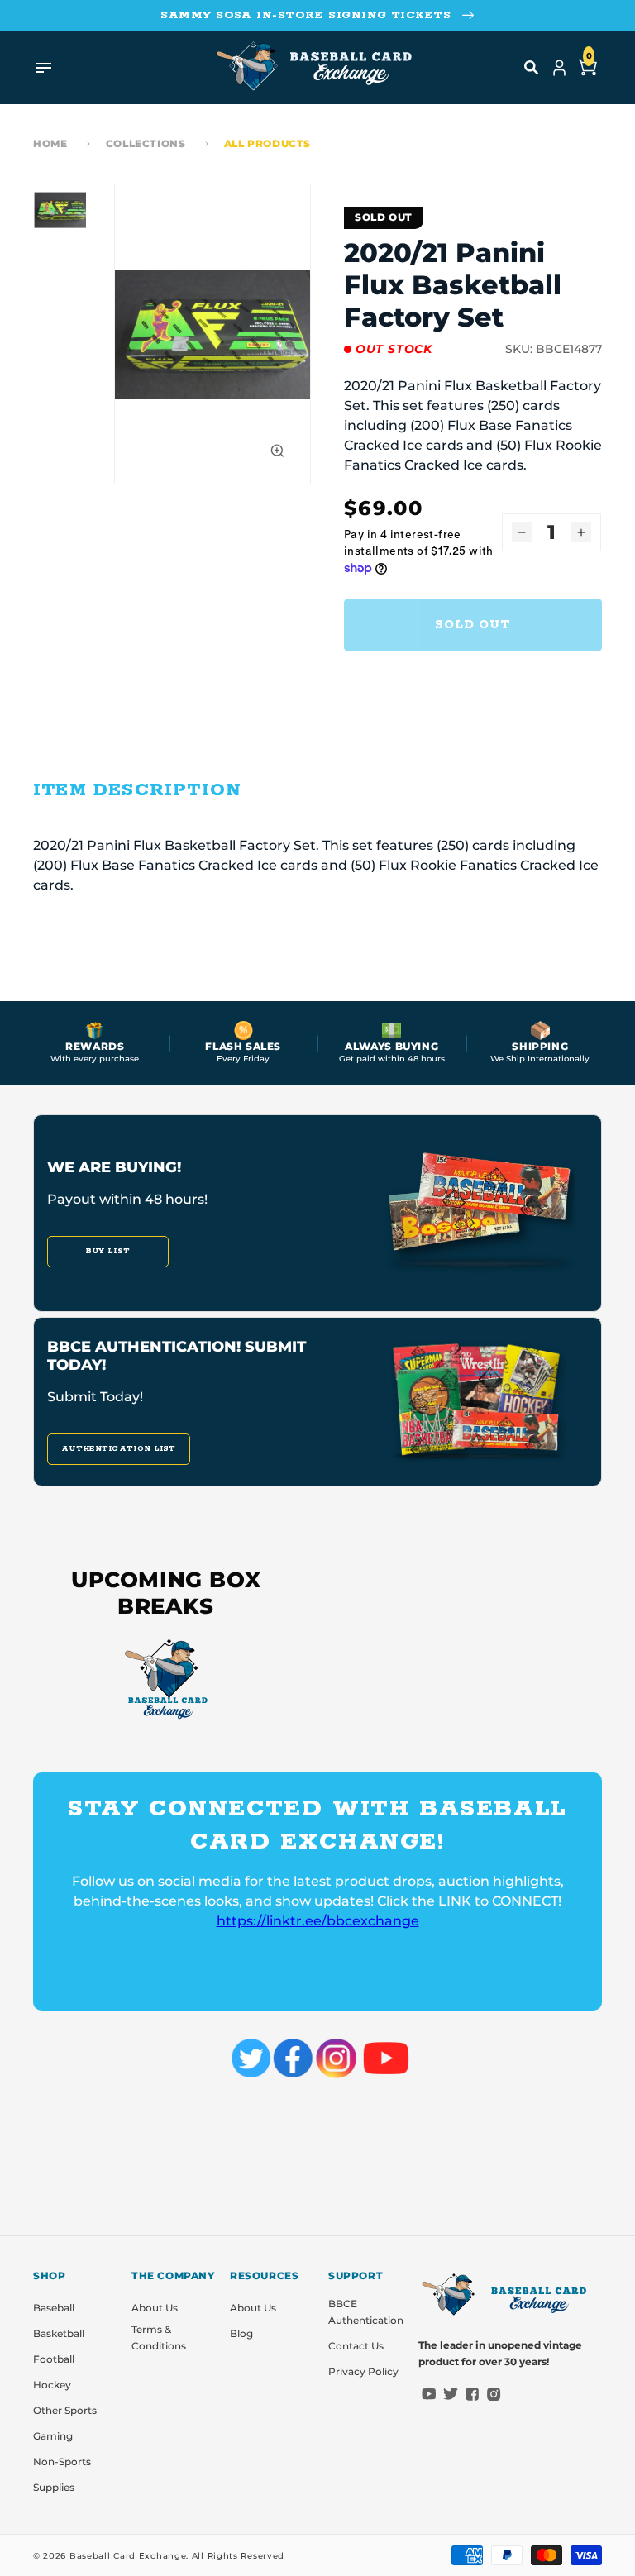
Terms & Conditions (159, 2337)
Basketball (59, 2333)
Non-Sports (62, 2462)
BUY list (108, 1251)
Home (50, 143)
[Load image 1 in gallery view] (60, 210)
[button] (532, 68)
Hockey (52, 2385)
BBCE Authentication (366, 2312)
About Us (155, 2308)
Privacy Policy (363, 2371)
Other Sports (65, 2410)
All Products (267, 143)
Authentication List (119, 1449)
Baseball (54, 2308)
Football (54, 2359)
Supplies (54, 2487)
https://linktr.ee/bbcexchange (318, 1921)
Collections (146, 143)
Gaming (53, 2436)
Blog (241, 2333)
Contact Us (356, 2346)
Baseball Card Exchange (128, 2556)
